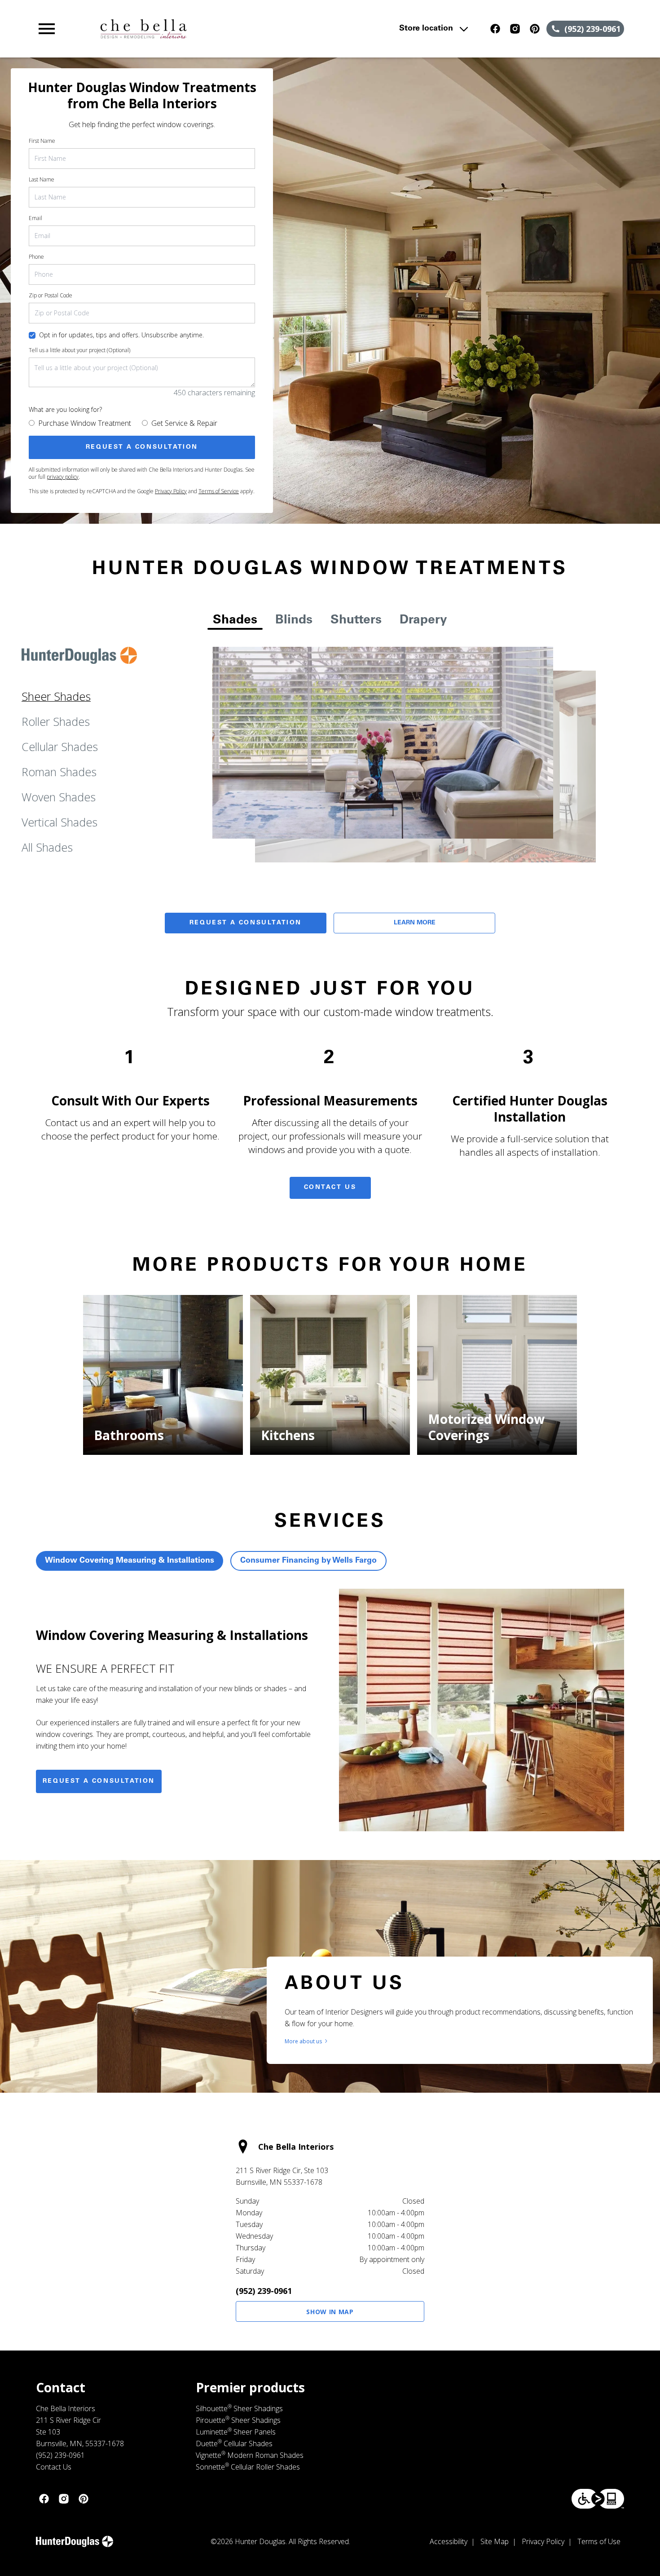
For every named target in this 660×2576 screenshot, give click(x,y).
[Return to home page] (212, 29)
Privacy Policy (171, 491)
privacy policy (63, 477)
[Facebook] (495, 29)
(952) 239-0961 (264, 2291)
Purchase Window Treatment (85, 423)
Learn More (415, 923)
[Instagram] (515, 29)
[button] (47, 29)
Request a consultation (99, 1781)
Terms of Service (219, 491)
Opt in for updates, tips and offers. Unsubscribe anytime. (121, 335)
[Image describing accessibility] (598, 2499)
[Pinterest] (535, 29)
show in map (330, 2312)
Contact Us (330, 1188)
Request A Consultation (246, 923)
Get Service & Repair (184, 423)
